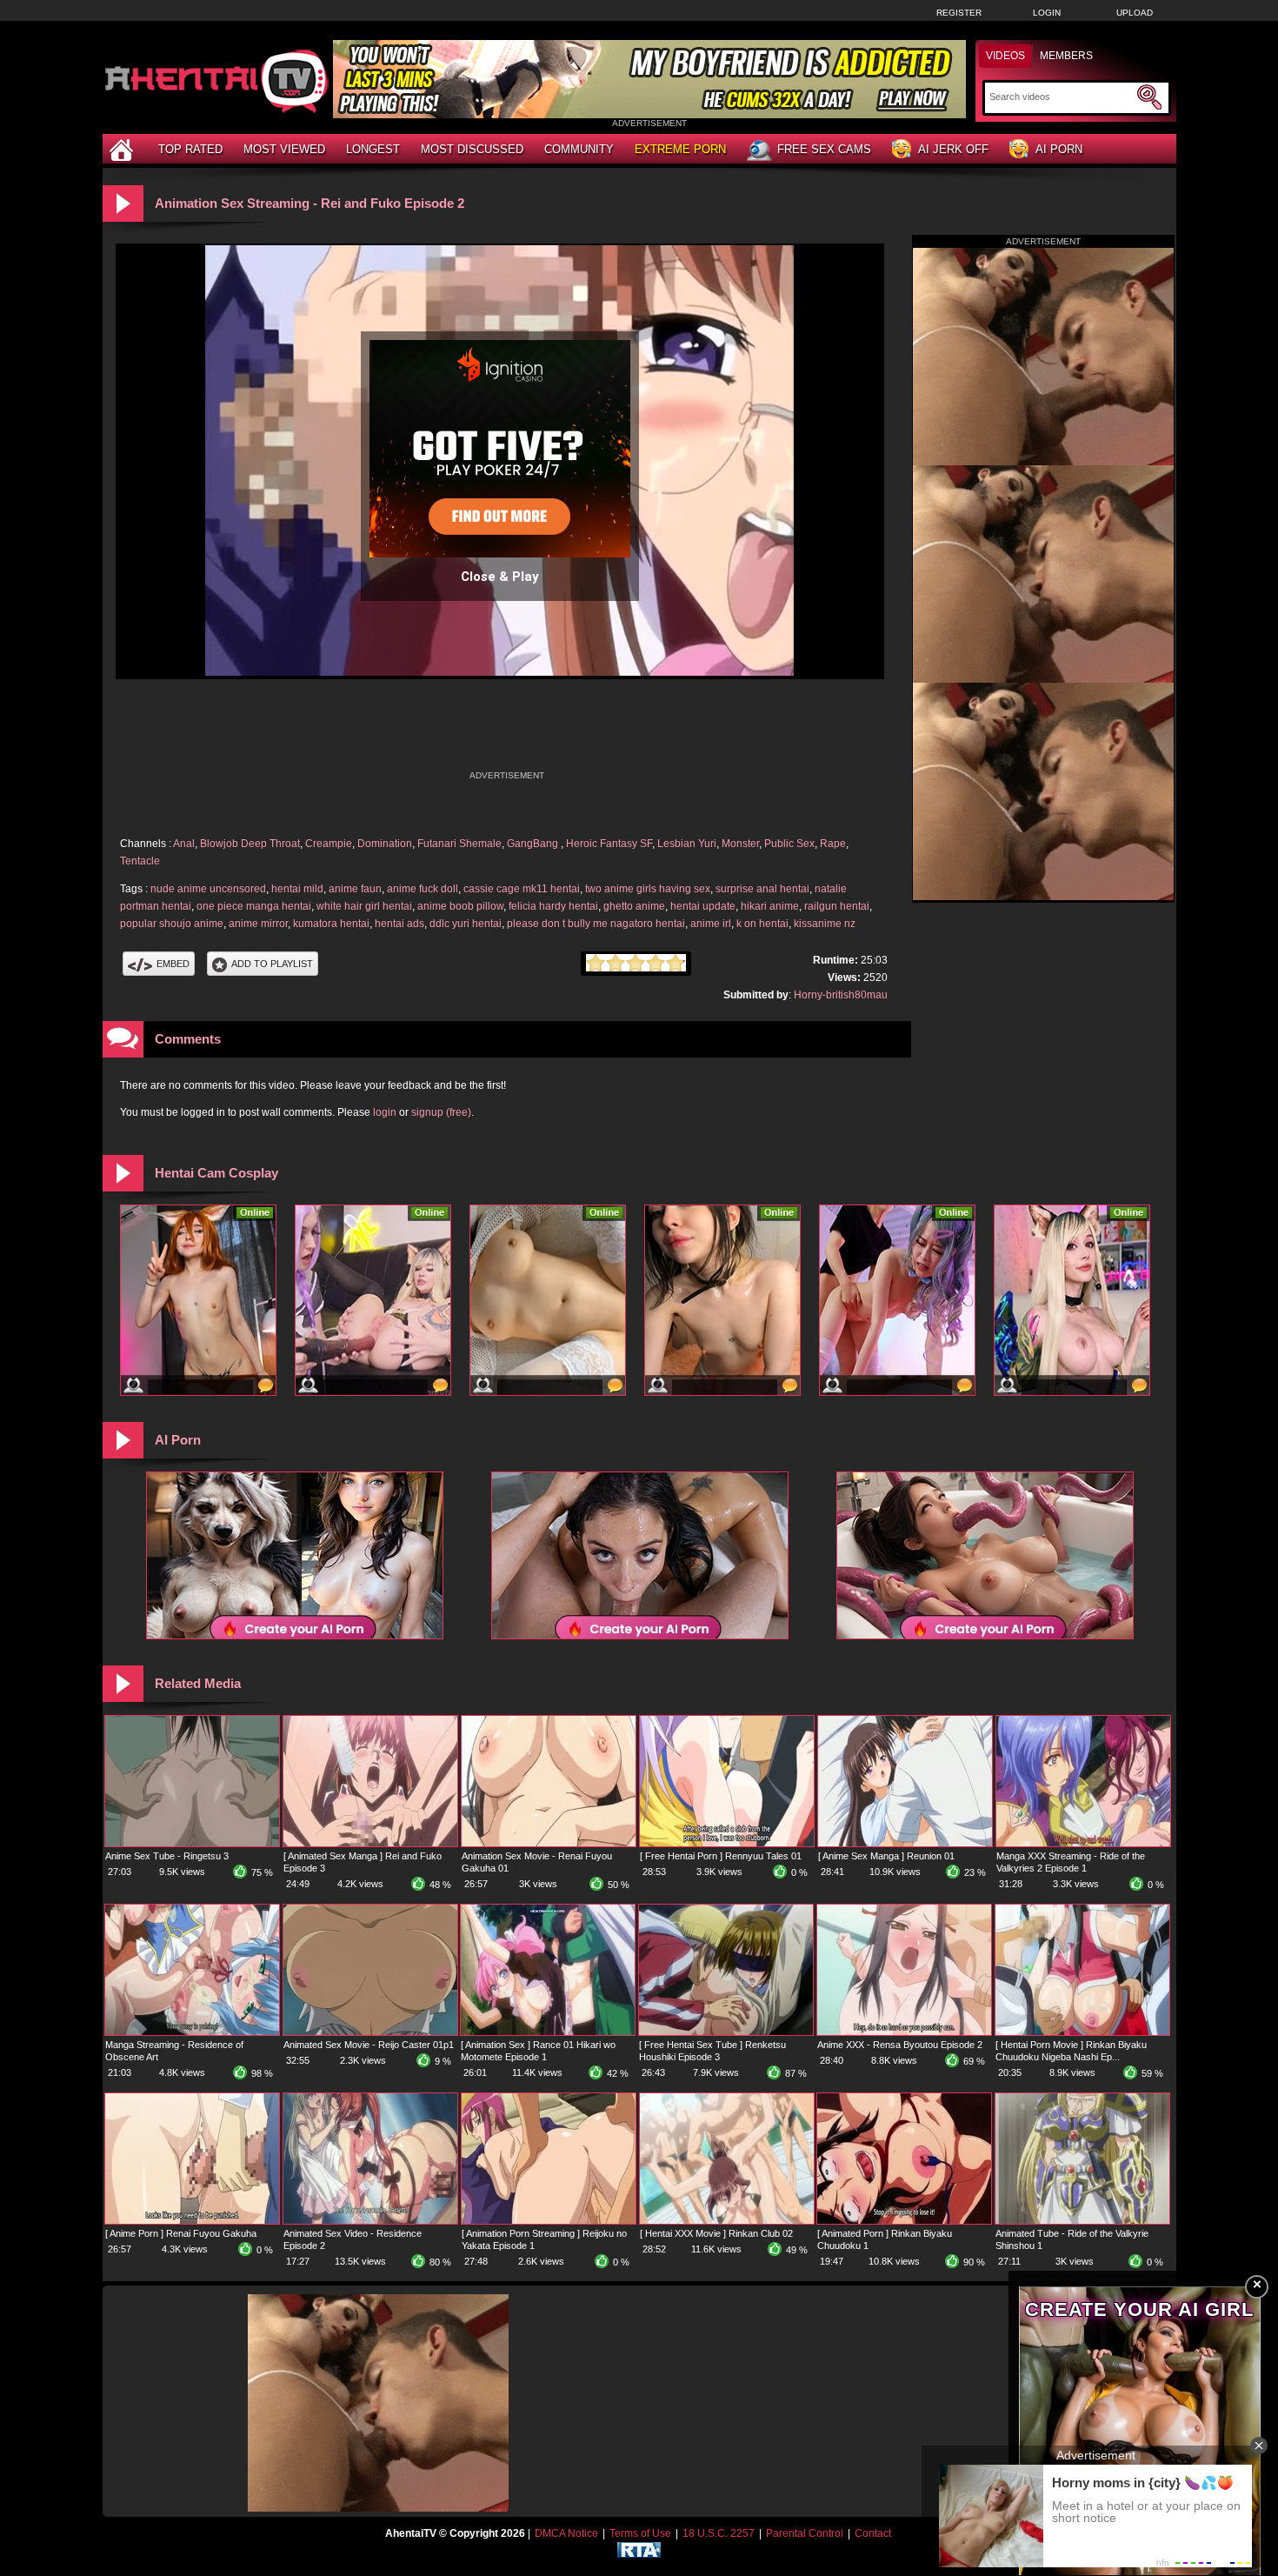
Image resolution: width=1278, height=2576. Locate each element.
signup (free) (441, 1112)
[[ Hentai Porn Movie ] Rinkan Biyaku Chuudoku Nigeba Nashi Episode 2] (1082, 2032)
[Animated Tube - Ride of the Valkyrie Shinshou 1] (1082, 2220)
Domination (385, 844)
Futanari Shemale (459, 844)
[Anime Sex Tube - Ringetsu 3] (192, 1843)
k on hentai (762, 924)
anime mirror (258, 924)
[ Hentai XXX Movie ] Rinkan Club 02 (716, 2233)
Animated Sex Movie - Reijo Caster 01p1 (369, 2045)
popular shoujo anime (172, 924)
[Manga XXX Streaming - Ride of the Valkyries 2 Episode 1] (1083, 1843)
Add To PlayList (272, 964)
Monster (740, 844)
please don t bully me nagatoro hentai (596, 924)
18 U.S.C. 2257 (719, 2533)
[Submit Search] (1149, 97)
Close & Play (500, 577)
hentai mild (297, 889)
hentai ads (399, 924)
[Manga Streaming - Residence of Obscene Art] (192, 2032)
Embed (173, 964)
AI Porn (1059, 149)
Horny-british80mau (841, 995)
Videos (1005, 56)
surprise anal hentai (762, 889)
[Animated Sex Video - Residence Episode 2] (370, 2220)
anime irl (711, 924)
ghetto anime (634, 906)
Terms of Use (640, 2533)
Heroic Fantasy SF (609, 844)
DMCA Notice (566, 2533)
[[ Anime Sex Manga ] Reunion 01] (905, 1843)
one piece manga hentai (254, 906)
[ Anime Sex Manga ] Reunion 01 (886, 1856)
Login (1047, 13)
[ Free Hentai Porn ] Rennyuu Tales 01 (721, 1856)
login (385, 1112)
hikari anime (770, 906)
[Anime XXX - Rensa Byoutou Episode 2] (904, 2032)
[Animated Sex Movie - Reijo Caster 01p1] (370, 2032)
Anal (184, 844)
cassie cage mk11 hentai (522, 889)
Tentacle (140, 861)
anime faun (355, 889)
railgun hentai (837, 906)
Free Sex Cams (824, 149)
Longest (373, 149)
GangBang (534, 844)
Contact (873, 2533)
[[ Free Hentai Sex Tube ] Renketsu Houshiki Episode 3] (726, 2032)
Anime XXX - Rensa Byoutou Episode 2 (900, 2045)
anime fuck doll (423, 889)
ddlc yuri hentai (466, 924)
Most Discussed (472, 149)
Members (1066, 56)
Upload (1135, 13)
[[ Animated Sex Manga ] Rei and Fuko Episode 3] (370, 1843)
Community (579, 149)
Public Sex (789, 844)
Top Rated (190, 149)
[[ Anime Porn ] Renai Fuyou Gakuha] (192, 2220)
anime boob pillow (460, 906)
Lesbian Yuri (687, 844)
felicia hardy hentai (553, 906)
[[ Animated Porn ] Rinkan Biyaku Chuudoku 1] (904, 2220)
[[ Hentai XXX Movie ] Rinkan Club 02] (727, 2220)
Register (959, 13)
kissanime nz (825, 924)
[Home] (123, 149)
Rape (833, 844)
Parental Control (805, 2533)
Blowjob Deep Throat (250, 844)
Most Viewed (284, 149)
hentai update (703, 906)
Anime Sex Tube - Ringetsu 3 (167, 1856)
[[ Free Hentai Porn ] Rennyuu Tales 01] (727, 1843)
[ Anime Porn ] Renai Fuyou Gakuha (181, 2233)
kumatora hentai (331, 924)
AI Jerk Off (953, 149)
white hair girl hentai (364, 906)
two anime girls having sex (648, 889)
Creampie (329, 844)
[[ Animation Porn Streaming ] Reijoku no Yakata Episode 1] (549, 2220)
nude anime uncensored (208, 889)
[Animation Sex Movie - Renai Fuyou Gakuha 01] (549, 1843)
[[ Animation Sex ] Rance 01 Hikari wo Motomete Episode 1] (548, 2032)
